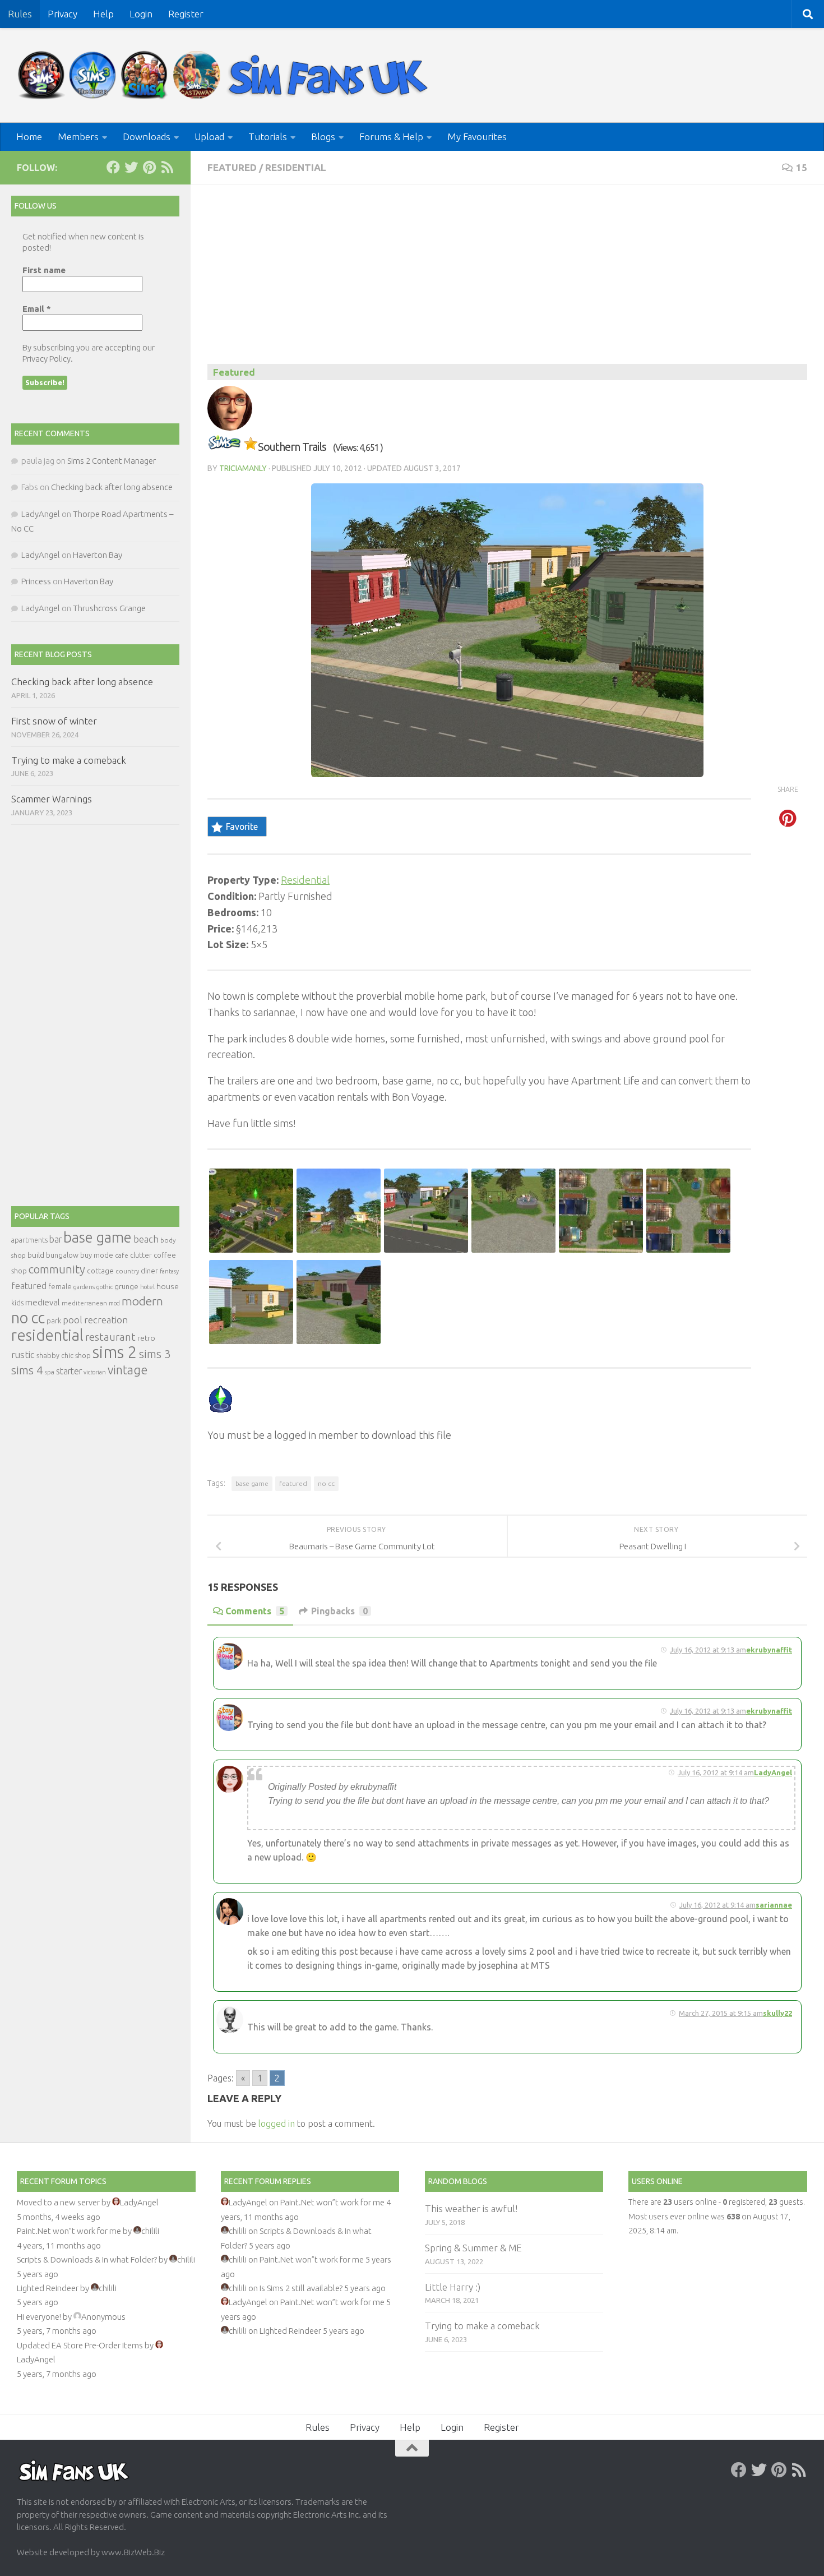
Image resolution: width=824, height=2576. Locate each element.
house (168, 1286)
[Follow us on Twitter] (131, 167)
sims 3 (155, 1354)
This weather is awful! (471, 2208)
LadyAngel (41, 514)
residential (47, 1335)
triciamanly (243, 468)
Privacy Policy (47, 359)
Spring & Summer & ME (473, 2248)
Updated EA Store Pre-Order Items (80, 2345)
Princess (36, 581)
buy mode (97, 1255)
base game (252, 1483)
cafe (122, 1255)
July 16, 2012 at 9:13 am (708, 1650)
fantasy (169, 1271)
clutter (141, 1255)
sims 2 (115, 1352)
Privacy (63, 14)
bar (55, 1239)
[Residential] (224, 447)
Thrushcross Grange (109, 608)
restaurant (110, 1337)
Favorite (242, 827)
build (36, 1255)
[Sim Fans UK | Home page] (225, 75)
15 (802, 167)
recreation (106, 1320)
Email (37, 309)
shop (83, 1355)
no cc (326, 1483)
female (60, 1286)
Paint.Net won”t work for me (69, 2231)
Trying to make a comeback (69, 760)
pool (73, 1320)
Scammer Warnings (52, 799)
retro (146, 1338)
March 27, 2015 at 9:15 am (721, 2013)
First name (44, 270)
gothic (105, 1287)
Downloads (147, 137)
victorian (95, 1372)
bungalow (62, 1255)
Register (186, 14)
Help (103, 14)
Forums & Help (391, 137)
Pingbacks (339, 1611)
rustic (23, 1355)
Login (141, 14)
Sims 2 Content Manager (112, 461)
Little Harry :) (453, 2287)
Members (78, 137)
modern (142, 1301)
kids (17, 1303)
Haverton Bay (98, 555)
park (54, 1321)
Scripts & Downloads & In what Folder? (87, 2259)
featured (293, 1483)
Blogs (323, 137)
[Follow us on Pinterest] (149, 167)
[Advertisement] (507, 280)
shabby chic (55, 1355)
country (127, 1271)
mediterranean (84, 1303)
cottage (100, 1271)
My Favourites (477, 137)
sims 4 (27, 1370)
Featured (232, 167)
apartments (29, 1240)
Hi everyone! (39, 2317)
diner (149, 1271)
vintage (128, 1370)
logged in (277, 2123)
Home (29, 137)
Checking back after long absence (112, 487)
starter (69, 1371)
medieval (43, 1302)
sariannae (774, 1905)
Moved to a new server (58, 2202)
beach (146, 1239)
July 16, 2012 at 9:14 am (717, 1905)
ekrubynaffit (769, 1650)
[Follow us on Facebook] (113, 167)
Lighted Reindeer (48, 2288)
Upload (209, 137)
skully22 (777, 2013)
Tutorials (268, 137)
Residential (296, 167)
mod (114, 1303)
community (57, 1269)
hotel (147, 1287)
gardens (84, 1287)
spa (50, 1372)
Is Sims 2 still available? (301, 2288)
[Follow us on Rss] (167, 167)
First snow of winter (54, 721)
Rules (20, 14)
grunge (126, 1287)
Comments (255, 1611)
